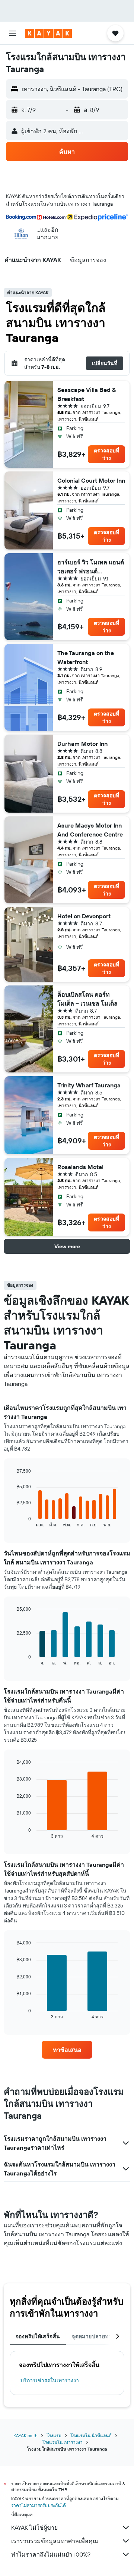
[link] (67, 2050)
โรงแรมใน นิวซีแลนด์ (91, 2435)
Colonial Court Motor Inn (91, 480)
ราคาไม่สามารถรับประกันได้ (39, 2505)
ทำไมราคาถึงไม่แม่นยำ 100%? (51, 2554)
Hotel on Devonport (84, 916)
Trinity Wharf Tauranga (89, 1085)
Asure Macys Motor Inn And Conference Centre (90, 830)
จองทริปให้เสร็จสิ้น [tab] (38, 2336)
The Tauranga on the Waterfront (86, 657)
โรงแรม (54, 2435)
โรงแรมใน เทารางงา (63, 2442)
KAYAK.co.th (25, 2435)
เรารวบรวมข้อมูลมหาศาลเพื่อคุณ (55, 2541)
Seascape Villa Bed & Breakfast (87, 394)
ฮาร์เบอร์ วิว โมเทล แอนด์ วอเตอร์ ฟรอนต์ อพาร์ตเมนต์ (91, 567)
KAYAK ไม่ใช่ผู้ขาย (34, 2527)
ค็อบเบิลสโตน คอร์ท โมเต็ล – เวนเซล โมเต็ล (87, 999)
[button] (13, 33)
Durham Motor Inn (82, 744)
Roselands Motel (80, 1167)
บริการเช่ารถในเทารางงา (50, 2380)
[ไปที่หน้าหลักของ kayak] (49, 33)
